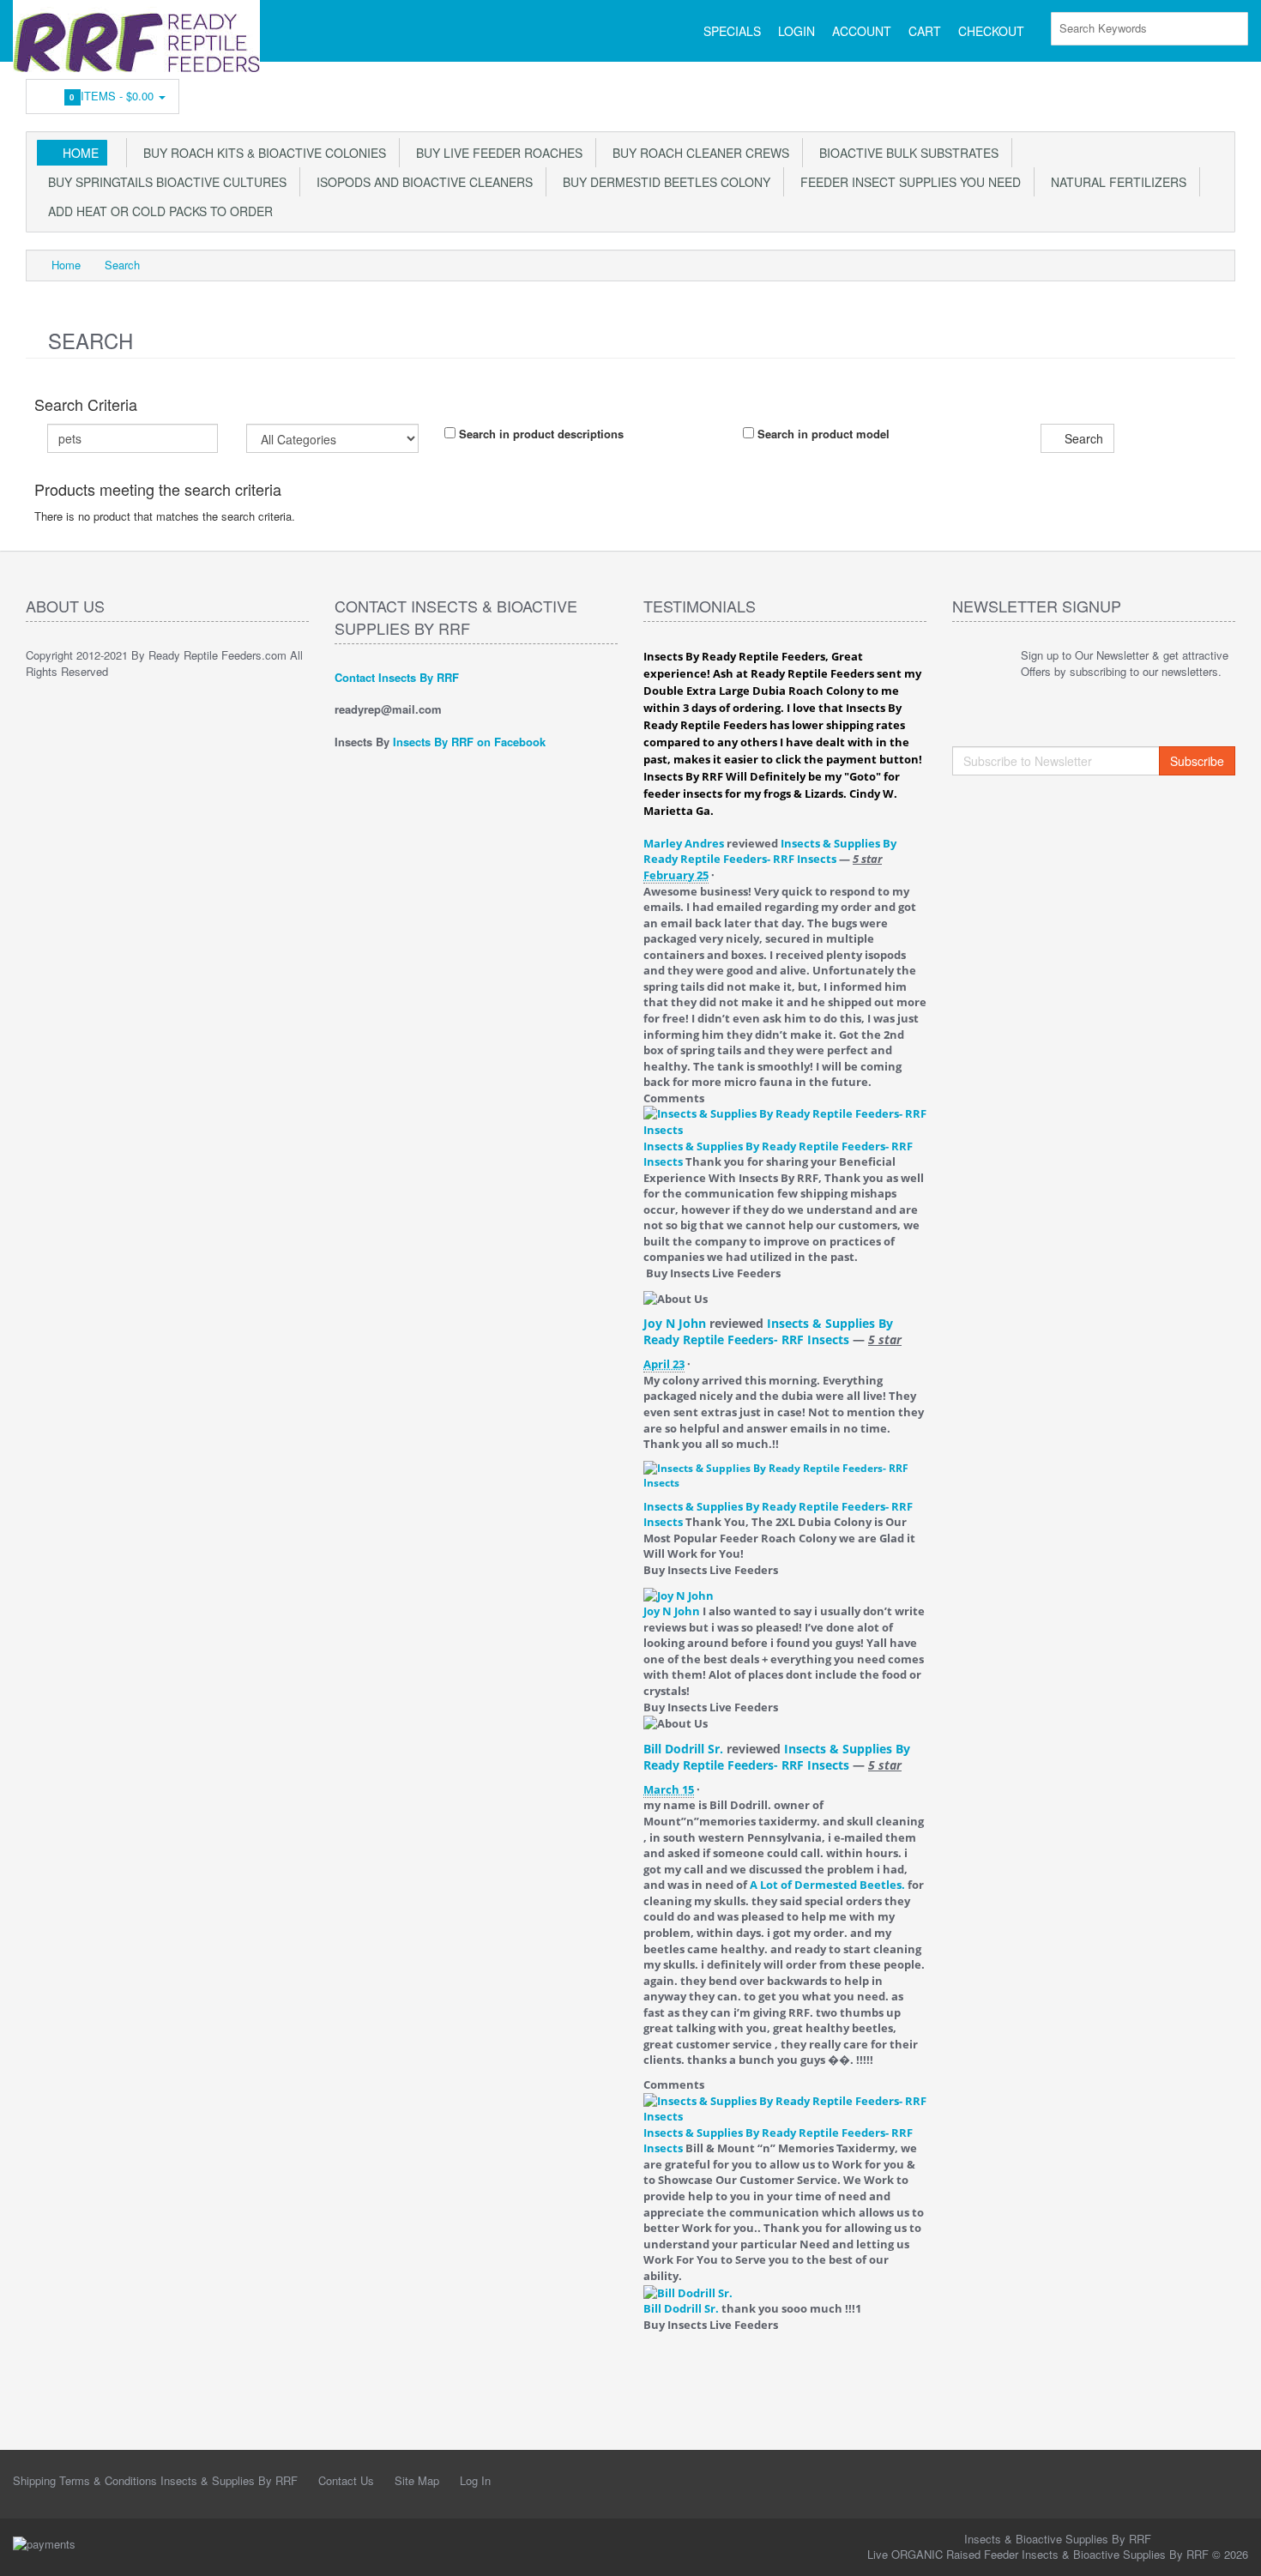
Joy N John (675, 1323)
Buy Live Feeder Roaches (496, 153)
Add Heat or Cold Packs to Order (157, 211)
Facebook (1223, 92)
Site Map (417, 2480)
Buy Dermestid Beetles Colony (663, 182)
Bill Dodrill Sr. (683, 1749)
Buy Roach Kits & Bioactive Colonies (261, 153)
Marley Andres (684, 843)
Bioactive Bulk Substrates (905, 153)
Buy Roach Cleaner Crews (697, 153)
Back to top (1232, 2549)
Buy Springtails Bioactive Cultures (164, 182)
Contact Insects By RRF (397, 677)
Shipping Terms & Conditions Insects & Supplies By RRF (155, 2480)
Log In (475, 2480)
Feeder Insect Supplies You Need (907, 182)
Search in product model (822, 434)
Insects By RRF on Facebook (469, 742)
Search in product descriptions (540, 434)
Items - (114, 96)
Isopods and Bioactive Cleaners (421, 182)
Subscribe (1197, 761)
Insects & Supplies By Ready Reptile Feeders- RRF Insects (770, 851)
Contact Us (346, 2480)
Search (122, 265)
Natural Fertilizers (1115, 182)
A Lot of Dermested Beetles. (827, 1885)
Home (81, 153)
